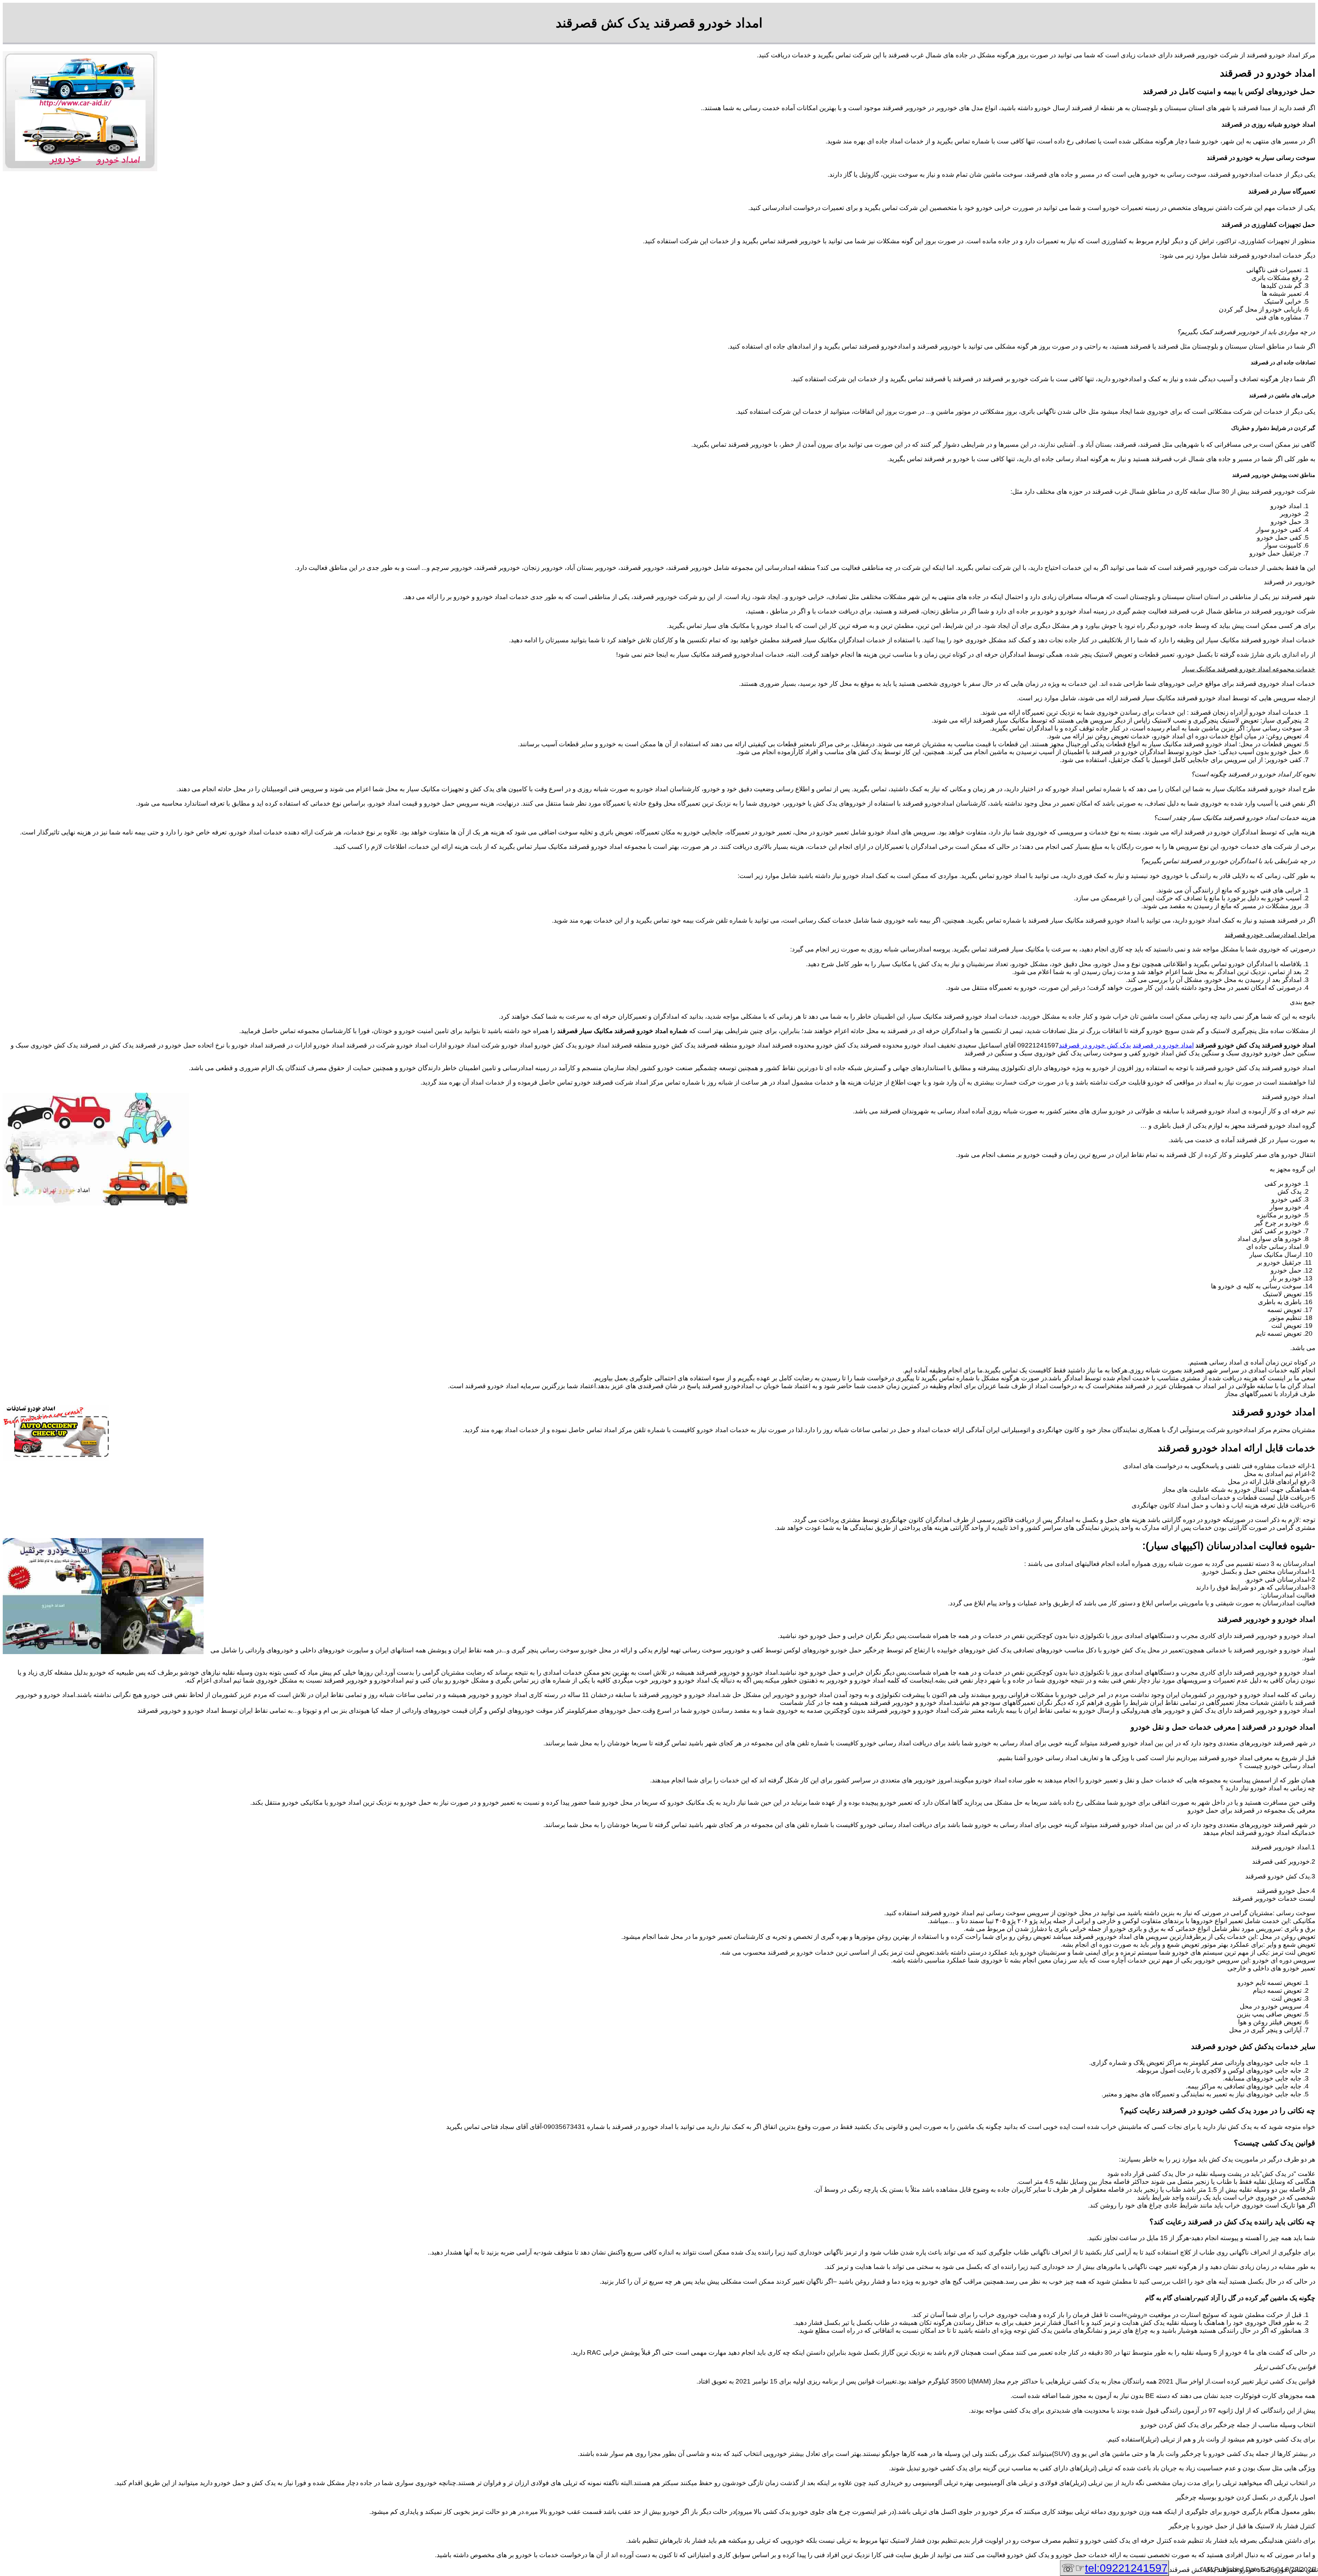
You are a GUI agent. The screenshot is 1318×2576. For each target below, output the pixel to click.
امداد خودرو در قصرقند (1163, 1045)
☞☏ (1114, 2568)
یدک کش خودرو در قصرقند (1095, 1045)
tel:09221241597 (1126, 2568)
